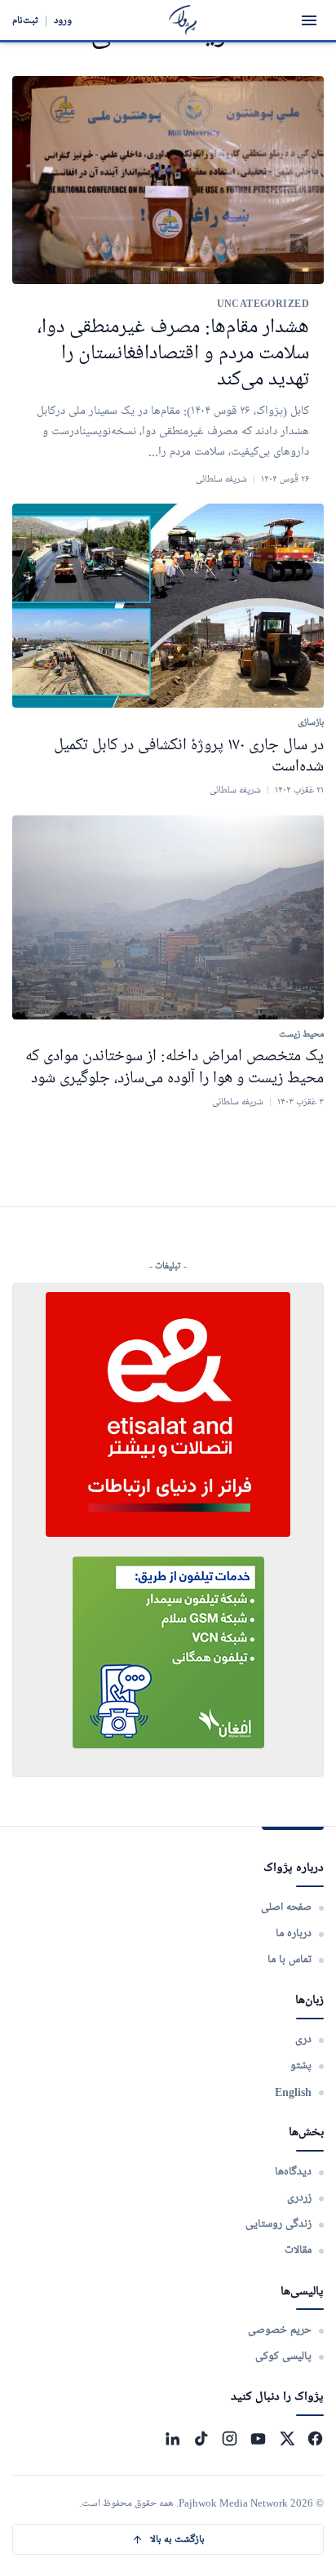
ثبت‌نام (25, 20)
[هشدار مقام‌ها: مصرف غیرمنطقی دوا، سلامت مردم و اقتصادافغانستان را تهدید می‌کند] (168, 180)
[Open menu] (309, 20)
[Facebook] (315, 2438)
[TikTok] (201, 2438)
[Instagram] (230, 2438)
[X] (287, 2438)
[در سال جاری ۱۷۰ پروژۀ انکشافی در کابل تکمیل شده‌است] (168, 606)
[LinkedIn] (172, 2438)
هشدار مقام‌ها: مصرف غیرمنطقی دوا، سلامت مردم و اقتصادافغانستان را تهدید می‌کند (173, 354)
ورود (63, 20)
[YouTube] (258, 2438)
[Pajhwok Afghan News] (183, 20)
